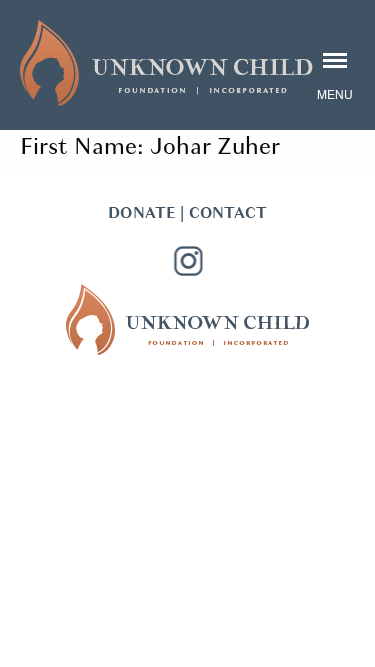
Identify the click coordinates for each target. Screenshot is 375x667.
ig (188, 261)
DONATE (142, 213)
